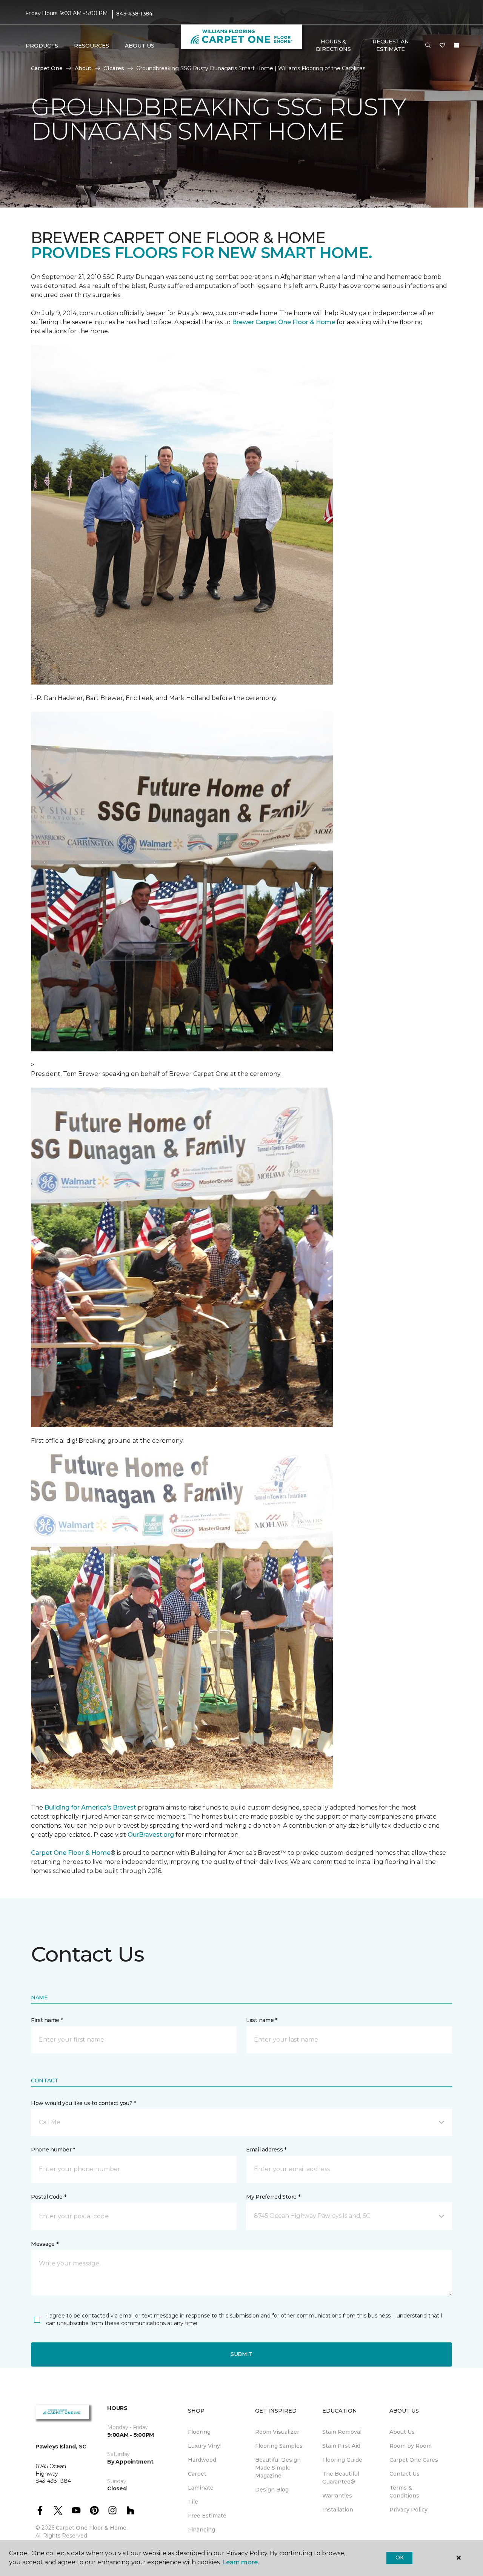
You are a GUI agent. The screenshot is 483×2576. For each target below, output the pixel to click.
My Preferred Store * (273, 2197)
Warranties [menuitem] (337, 2496)
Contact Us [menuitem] (405, 2474)
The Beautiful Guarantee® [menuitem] (341, 2478)
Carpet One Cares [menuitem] (414, 2460)
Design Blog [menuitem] (272, 2490)
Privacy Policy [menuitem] (408, 2510)
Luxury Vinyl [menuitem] (205, 2446)
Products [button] (42, 46)
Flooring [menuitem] (199, 2432)
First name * (47, 2020)
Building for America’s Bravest (90, 1807)
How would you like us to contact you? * (83, 2103)
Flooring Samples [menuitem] (279, 2446)
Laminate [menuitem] (201, 2488)
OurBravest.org (151, 1835)
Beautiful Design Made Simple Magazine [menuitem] (278, 2468)
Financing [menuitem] (202, 2530)
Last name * (262, 2020)
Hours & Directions (333, 45)
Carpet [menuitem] (197, 2474)
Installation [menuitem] (338, 2510)
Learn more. (241, 2562)
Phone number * (53, 2150)
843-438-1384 (134, 14)
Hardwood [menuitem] (202, 2460)
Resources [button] (92, 46)
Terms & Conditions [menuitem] (404, 2492)
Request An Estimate (391, 45)
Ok (399, 2558)
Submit (241, 2354)
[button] (428, 46)
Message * (45, 2244)
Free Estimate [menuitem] (207, 2516)
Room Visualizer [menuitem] (277, 2432)
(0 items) (457, 45)
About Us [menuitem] (402, 2432)
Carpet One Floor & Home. (92, 2528)
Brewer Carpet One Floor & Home (284, 322)
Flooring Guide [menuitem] (342, 2460)
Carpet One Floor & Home (71, 1853)
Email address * (266, 2150)
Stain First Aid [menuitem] (341, 2446)
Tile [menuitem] (193, 2502)
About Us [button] (140, 46)
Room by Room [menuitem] (411, 2446)
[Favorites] (442, 46)
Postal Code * (48, 2197)
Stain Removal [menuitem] (342, 2432)
